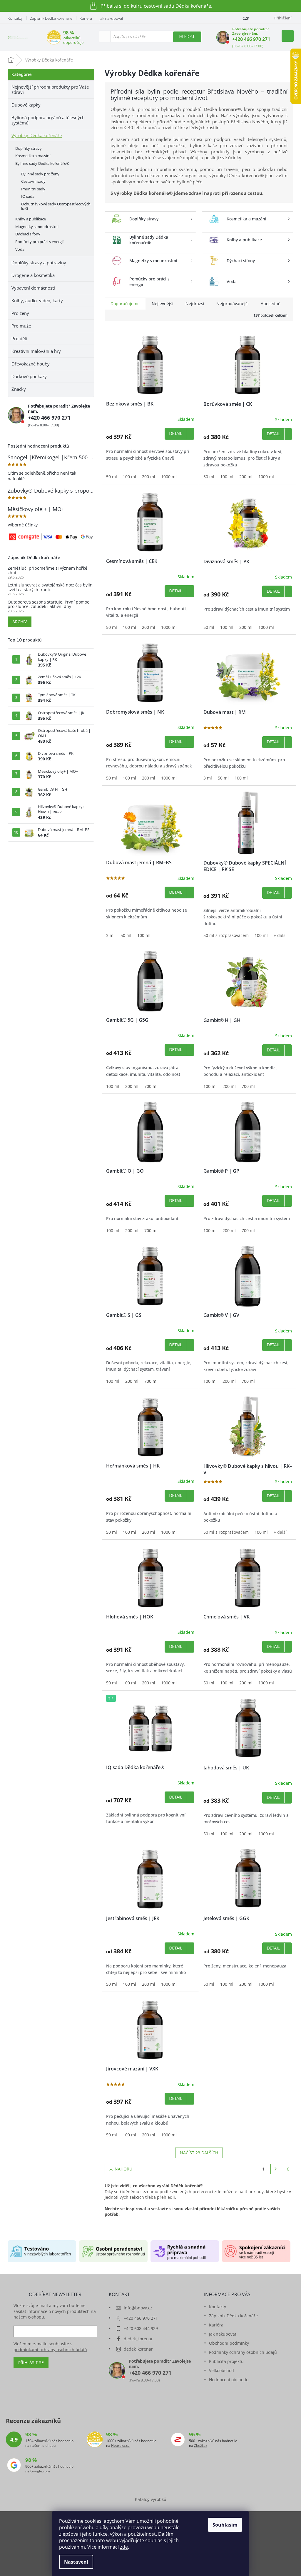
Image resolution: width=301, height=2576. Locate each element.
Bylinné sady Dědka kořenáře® (42, 163)
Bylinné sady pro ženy (40, 174)
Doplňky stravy (29, 148)
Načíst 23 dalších (199, 2153)
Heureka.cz (120, 2446)
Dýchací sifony (28, 234)
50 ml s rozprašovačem (226, 935)
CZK (246, 18)
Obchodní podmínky (229, 2343)
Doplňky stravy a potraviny (39, 262)
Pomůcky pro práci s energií (39, 242)
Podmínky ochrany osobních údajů (243, 2352)
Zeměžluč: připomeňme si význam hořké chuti (47, 570)
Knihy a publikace (31, 219)
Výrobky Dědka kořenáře (37, 135)
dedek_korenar (138, 2339)
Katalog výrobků (151, 2499)
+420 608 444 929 (141, 2328)
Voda (20, 249)
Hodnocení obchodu (229, 2380)
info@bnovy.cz (138, 2308)
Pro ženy (20, 313)
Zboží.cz (201, 2446)
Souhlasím (225, 2525)
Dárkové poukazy (29, 376)
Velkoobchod (221, 2370)
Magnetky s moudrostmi (37, 227)
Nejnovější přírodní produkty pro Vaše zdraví (50, 89)
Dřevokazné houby (31, 364)
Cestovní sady (33, 181)
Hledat (187, 37)
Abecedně (271, 304)
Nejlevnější (163, 304)
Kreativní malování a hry (36, 351)
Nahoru (123, 2169)
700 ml (151, 1086)
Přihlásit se (31, 2363)
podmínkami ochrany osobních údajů (50, 2350)
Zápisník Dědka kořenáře (51, 18)
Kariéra (86, 18)
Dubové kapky (26, 105)
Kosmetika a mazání (33, 156)
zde (124, 2547)
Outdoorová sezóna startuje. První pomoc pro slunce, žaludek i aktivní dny (48, 604)
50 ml (112, 477)
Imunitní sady (33, 189)
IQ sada (28, 196)
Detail (176, 434)
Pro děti (19, 338)
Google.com (40, 2471)
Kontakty (15, 18)
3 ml (208, 778)
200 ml (149, 477)
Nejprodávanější (233, 304)
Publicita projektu (226, 2361)
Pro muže (21, 326)
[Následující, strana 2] (276, 2169)
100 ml (129, 477)
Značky (19, 389)
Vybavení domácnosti (33, 288)
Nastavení (76, 2562)
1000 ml (169, 477)
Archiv (20, 622)
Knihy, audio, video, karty (37, 300)
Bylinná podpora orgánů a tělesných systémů (48, 120)
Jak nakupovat (111, 18)
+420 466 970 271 (251, 39)
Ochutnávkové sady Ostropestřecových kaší (56, 206)
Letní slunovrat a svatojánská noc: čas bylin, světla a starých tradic (51, 587)
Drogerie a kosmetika (33, 275)
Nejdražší (195, 304)
